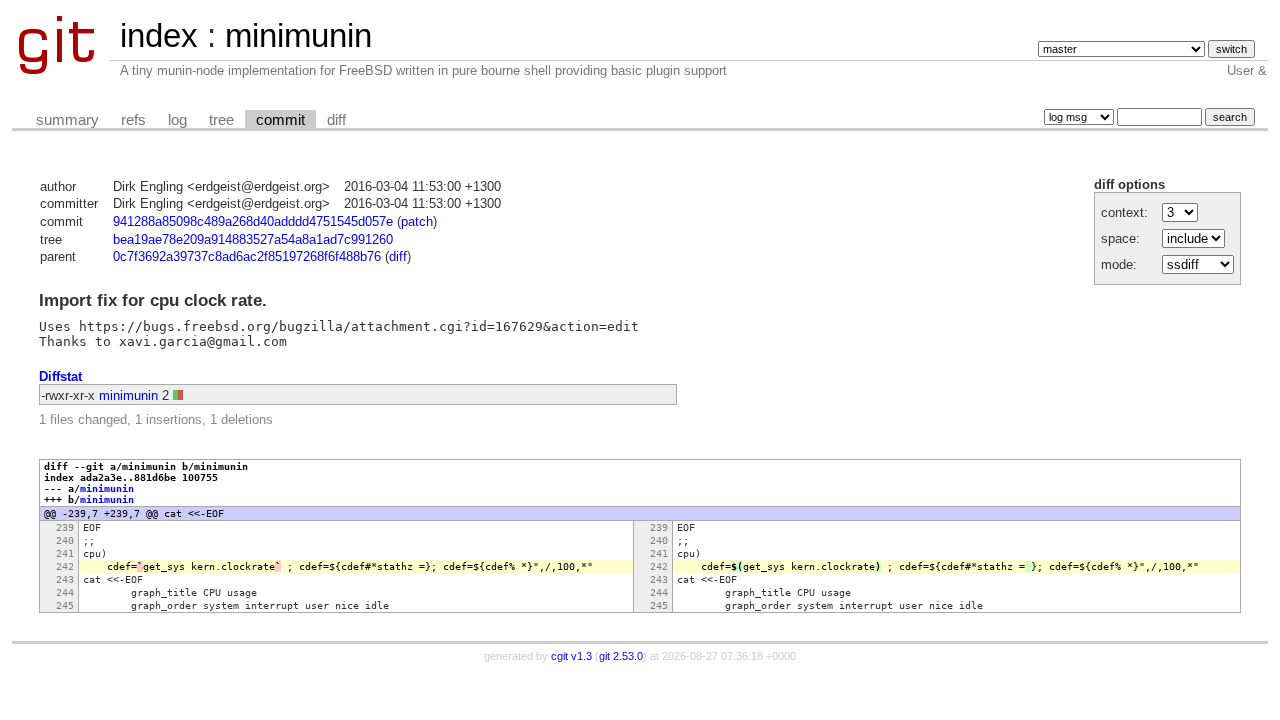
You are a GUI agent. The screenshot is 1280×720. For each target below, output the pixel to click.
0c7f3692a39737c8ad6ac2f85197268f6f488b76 (247, 256)
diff (336, 120)
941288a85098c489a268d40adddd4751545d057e (253, 221)
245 (65, 605)
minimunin (298, 35)
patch (417, 221)
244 (65, 592)
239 (65, 527)
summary (67, 120)
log (177, 120)
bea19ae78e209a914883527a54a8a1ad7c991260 (253, 239)
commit (280, 120)
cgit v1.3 (571, 656)
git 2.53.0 (621, 656)
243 (65, 579)
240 (65, 540)
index (159, 35)
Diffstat (60, 376)
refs (133, 120)
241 (65, 553)
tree (221, 120)
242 (65, 566)
